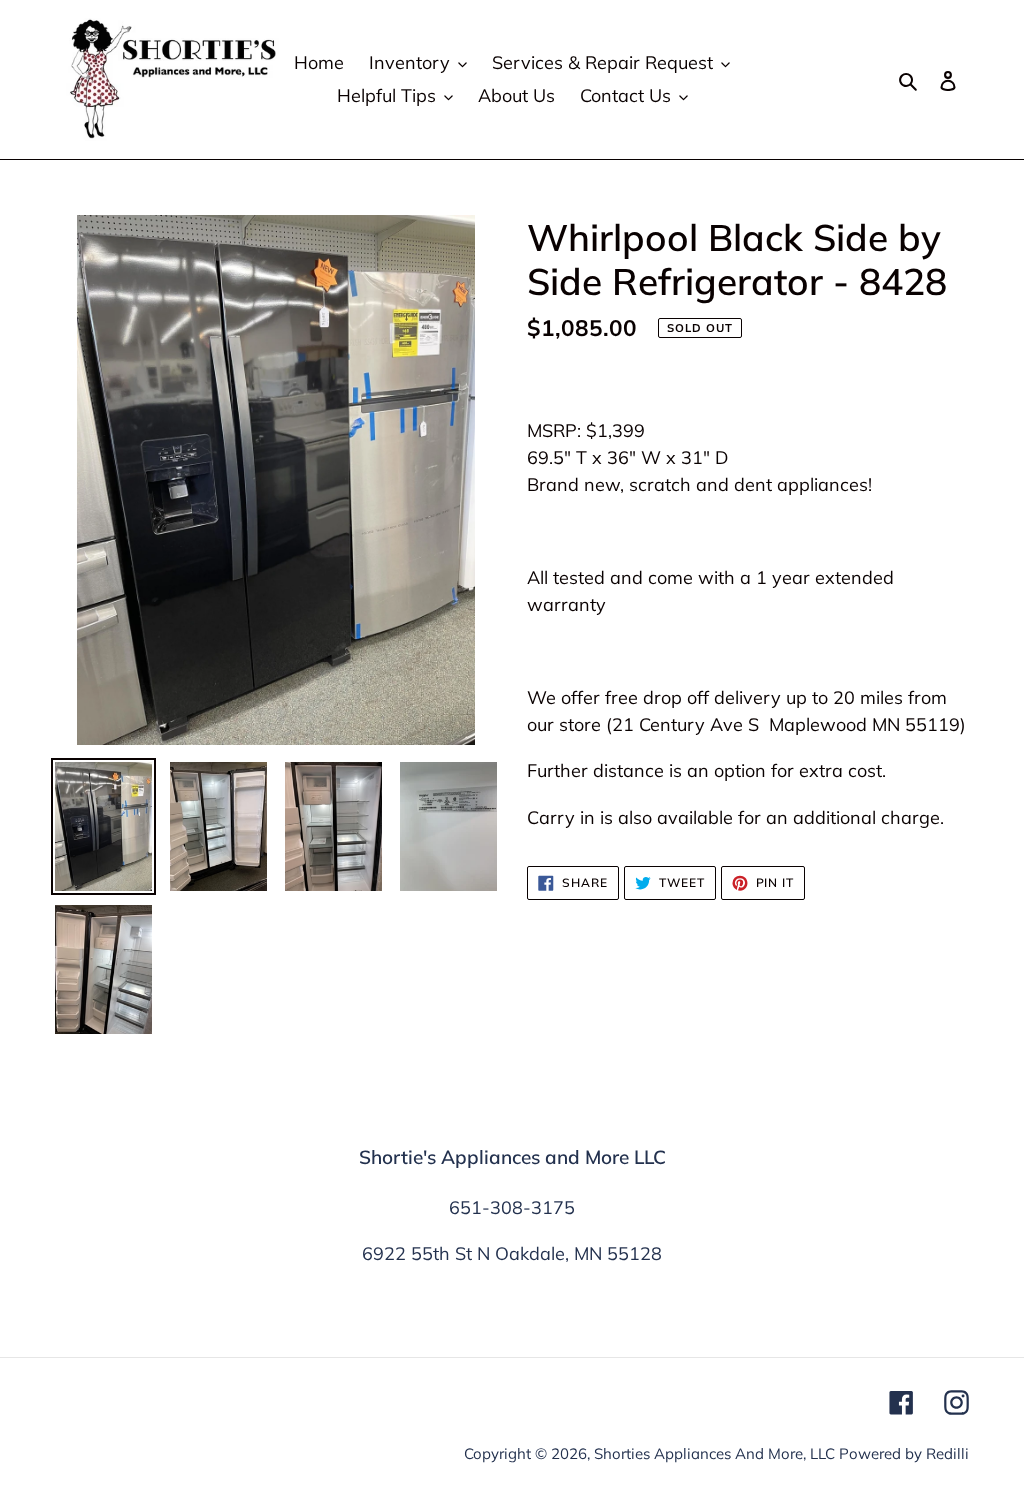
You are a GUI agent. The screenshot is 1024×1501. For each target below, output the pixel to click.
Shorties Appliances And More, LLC (714, 1453)
